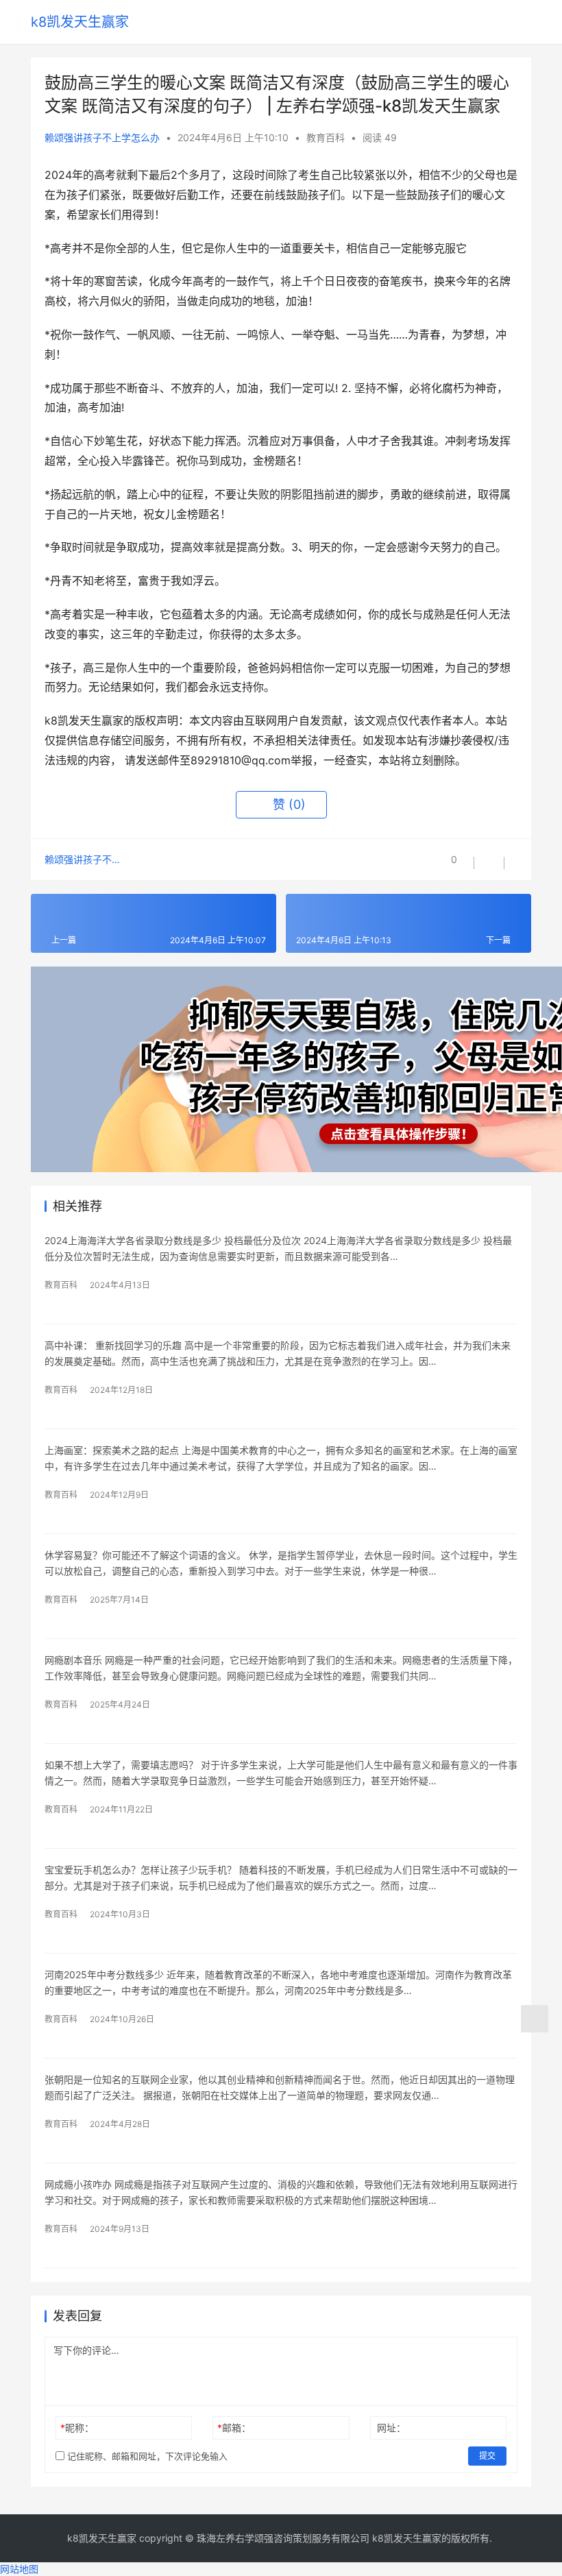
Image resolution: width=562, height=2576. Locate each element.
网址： (391, 2428)
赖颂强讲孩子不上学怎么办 (102, 137)
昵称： (77, 2428)
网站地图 (19, 2569)
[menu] (524, 22)
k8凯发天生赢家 (80, 22)
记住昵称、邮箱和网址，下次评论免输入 (146, 2456)
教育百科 (326, 137)
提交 (487, 2456)
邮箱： (234, 2428)
